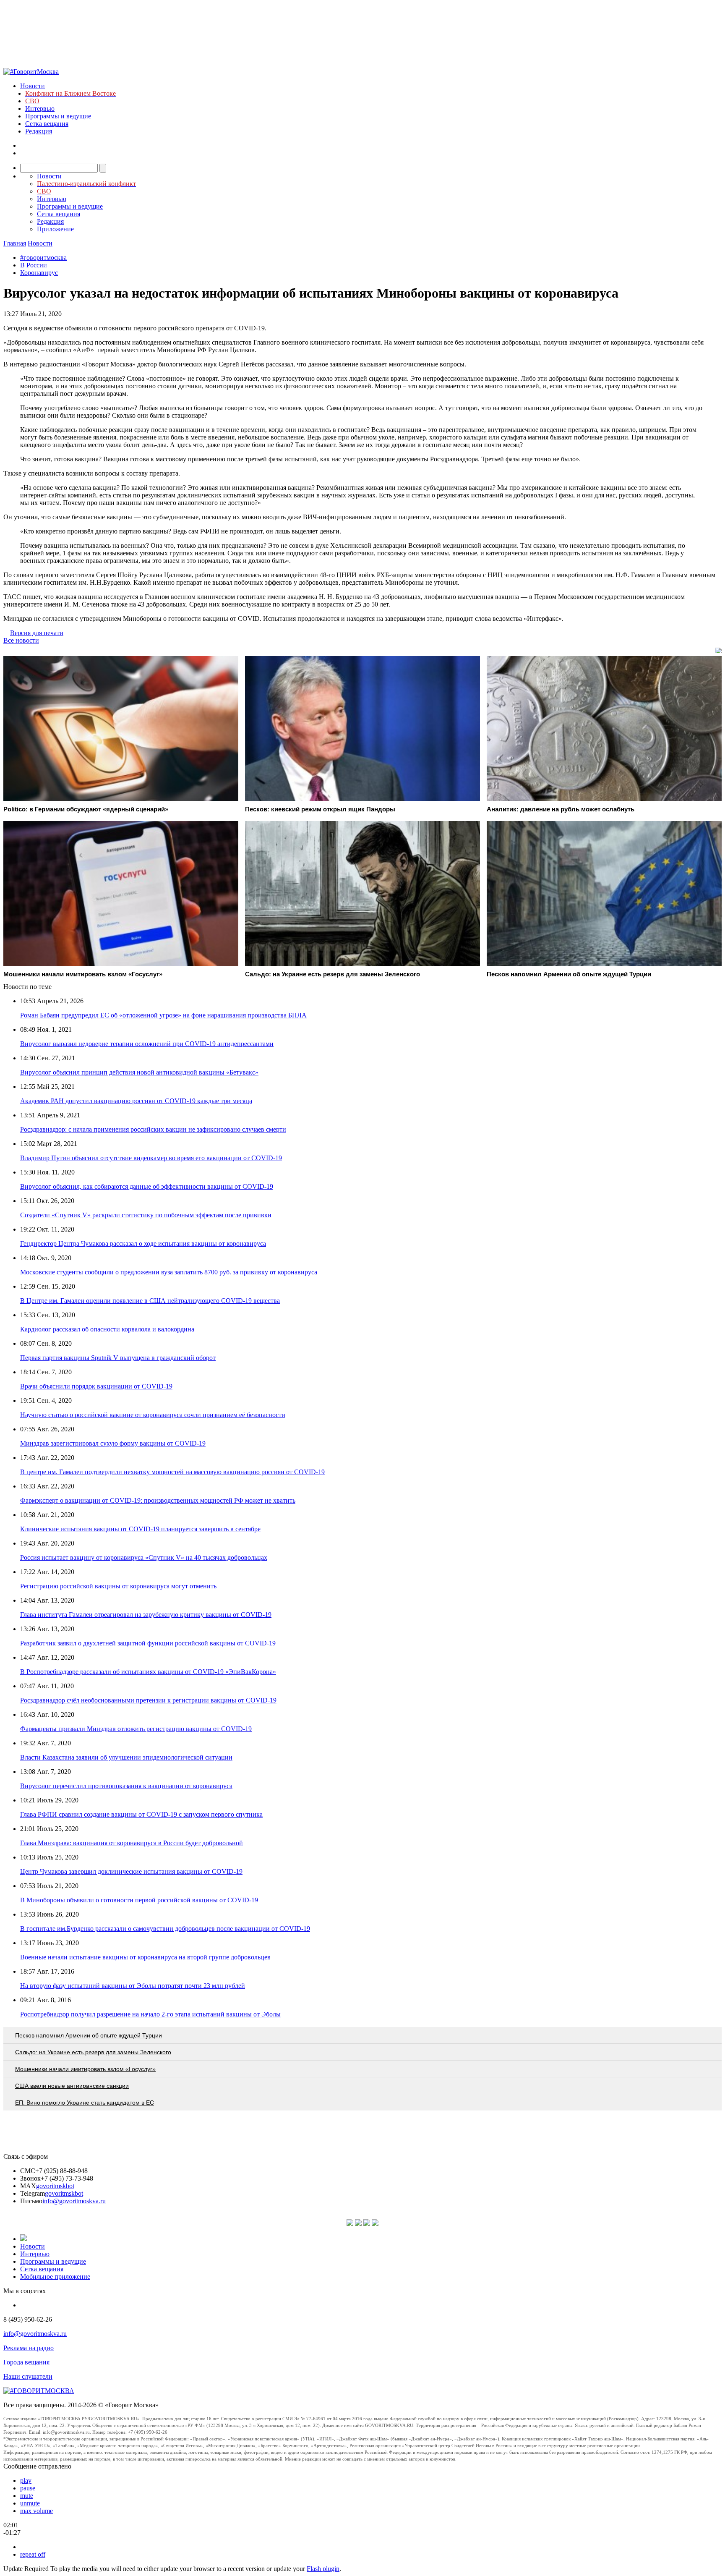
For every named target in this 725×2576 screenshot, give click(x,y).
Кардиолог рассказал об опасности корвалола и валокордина (107, 1329)
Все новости (21, 640)
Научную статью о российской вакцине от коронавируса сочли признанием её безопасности (153, 1415)
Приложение (55, 229)
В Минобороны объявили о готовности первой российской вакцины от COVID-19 (139, 1900)
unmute (30, 2503)
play (26, 2481)
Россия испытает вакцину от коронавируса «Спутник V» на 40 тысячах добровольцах (144, 1557)
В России (34, 265)
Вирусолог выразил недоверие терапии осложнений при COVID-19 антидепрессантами (147, 1044)
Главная (15, 243)
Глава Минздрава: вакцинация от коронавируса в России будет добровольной (132, 1843)
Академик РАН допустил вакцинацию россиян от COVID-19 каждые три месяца (136, 1101)
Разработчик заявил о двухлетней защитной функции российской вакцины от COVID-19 (148, 1643)
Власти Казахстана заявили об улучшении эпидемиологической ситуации (126, 1757)
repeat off (33, 2554)
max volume (37, 2511)
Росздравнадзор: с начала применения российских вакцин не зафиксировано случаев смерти (153, 1129)
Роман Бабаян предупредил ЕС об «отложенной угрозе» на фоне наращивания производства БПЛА (163, 1015)
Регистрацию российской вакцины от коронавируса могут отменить (118, 1586)
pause (28, 2488)
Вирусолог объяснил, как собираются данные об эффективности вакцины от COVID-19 (147, 1186)
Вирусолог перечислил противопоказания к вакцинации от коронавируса (126, 1786)
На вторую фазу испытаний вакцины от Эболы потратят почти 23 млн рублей (133, 1986)
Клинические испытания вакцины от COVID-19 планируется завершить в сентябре (140, 1529)
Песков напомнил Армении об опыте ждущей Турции (89, 2035)
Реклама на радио (29, 2348)
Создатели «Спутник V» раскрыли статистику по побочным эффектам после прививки (146, 1215)
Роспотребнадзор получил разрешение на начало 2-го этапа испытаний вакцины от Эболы (150, 2014)
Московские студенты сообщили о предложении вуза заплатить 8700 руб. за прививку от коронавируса (169, 1272)
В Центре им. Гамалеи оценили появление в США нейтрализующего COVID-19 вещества (150, 1301)
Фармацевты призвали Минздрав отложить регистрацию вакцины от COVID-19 (136, 1729)
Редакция (39, 131)
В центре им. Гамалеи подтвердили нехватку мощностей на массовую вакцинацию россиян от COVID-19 (172, 1472)
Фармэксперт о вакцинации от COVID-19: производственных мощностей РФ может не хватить (158, 1500)
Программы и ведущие (58, 116)
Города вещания (26, 2362)
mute (27, 2496)
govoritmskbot (55, 2186)
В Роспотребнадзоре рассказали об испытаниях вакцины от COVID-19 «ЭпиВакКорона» (148, 1672)
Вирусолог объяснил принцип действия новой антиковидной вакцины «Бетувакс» (139, 1072)
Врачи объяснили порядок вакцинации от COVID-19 (96, 1386)
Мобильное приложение (55, 2277)
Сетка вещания (47, 124)
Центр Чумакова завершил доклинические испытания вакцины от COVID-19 (131, 1871)
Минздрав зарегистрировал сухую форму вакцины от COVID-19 (113, 1443)
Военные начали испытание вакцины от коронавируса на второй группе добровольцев (145, 1957)
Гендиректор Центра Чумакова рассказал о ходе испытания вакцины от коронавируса (143, 1244)
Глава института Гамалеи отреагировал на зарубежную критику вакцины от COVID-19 (146, 1615)
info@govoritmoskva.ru (74, 2201)
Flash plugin (323, 2569)
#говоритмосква (43, 258)
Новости (33, 86)
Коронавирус (39, 273)
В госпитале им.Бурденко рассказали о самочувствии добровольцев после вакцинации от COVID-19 (165, 1929)
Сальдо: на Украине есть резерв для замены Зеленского (93, 2052)
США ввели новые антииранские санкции (72, 2086)
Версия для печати (37, 633)
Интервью (40, 109)
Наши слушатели (28, 2376)
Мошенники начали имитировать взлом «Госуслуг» (85, 2069)
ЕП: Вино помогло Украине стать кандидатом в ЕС (85, 2103)
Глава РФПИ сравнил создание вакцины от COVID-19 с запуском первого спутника (141, 1814)
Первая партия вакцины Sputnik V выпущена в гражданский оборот (118, 1358)
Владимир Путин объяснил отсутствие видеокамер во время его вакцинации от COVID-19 (151, 1158)
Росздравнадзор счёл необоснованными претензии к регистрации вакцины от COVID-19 (148, 1700)
